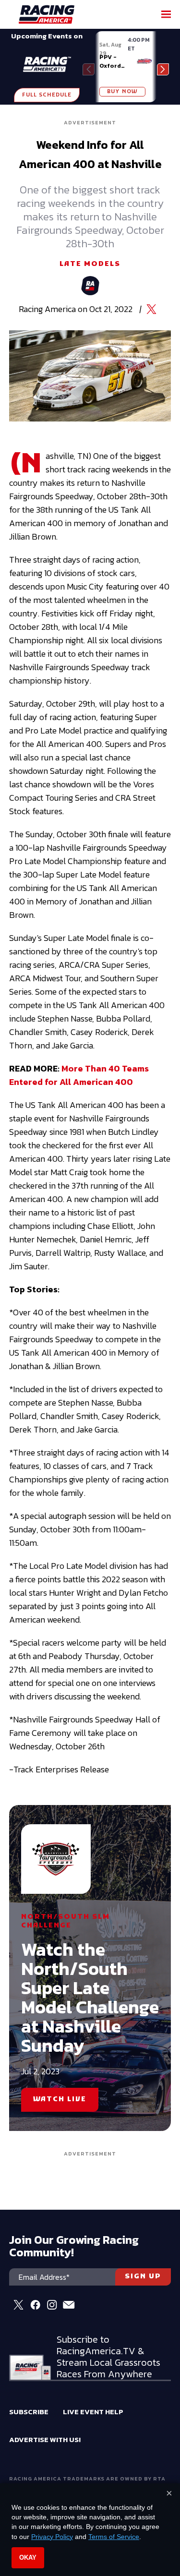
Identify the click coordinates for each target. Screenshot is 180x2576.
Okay (28, 2558)
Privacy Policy (52, 2537)
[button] (163, 69)
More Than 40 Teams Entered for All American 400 (79, 1075)
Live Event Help (93, 2412)
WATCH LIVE (60, 2100)
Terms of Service (114, 2537)
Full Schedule (47, 95)
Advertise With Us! (45, 2439)
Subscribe (29, 2412)
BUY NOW (122, 92)
